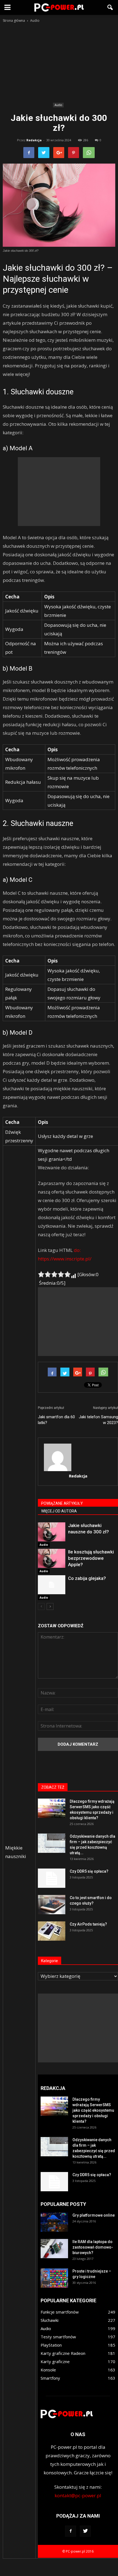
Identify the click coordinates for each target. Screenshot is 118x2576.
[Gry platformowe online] (54, 2222)
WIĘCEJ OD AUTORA (59, 1511)
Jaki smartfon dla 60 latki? (56, 1420)
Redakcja (34, 140)
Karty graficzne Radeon (63, 2353)
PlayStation (51, 2345)
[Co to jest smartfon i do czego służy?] (52, 1905)
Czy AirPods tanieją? (88, 1924)
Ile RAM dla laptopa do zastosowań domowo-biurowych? (93, 2247)
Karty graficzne (55, 2361)
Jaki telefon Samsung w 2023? (98, 1420)
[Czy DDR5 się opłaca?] (52, 1878)
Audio (58, 105)
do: (77, 1250)
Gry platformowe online (94, 2215)
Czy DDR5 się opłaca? (89, 1871)
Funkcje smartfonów (60, 2312)
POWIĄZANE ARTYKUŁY (62, 1503)
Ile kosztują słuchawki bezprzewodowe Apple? (91, 1558)
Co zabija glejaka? (87, 1578)
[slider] (54, 1274)
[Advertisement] (59, 64)
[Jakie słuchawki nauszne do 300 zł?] (52, 1532)
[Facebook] (71, 2531)
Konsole (48, 2370)
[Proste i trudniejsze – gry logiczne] (54, 2278)
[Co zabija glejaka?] (52, 1585)
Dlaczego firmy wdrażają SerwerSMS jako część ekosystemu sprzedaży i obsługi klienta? (93, 2110)
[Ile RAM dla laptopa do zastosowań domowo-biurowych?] (54, 2249)
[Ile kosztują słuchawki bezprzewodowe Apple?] (52, 1558)
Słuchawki (50, 2320)
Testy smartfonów (58, 2337)
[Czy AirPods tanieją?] (52, 1931)
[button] (110, 7)
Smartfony (50, 2378)
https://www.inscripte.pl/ (65, 1259)
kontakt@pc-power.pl (78, 2495)
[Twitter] (85, 2531)
